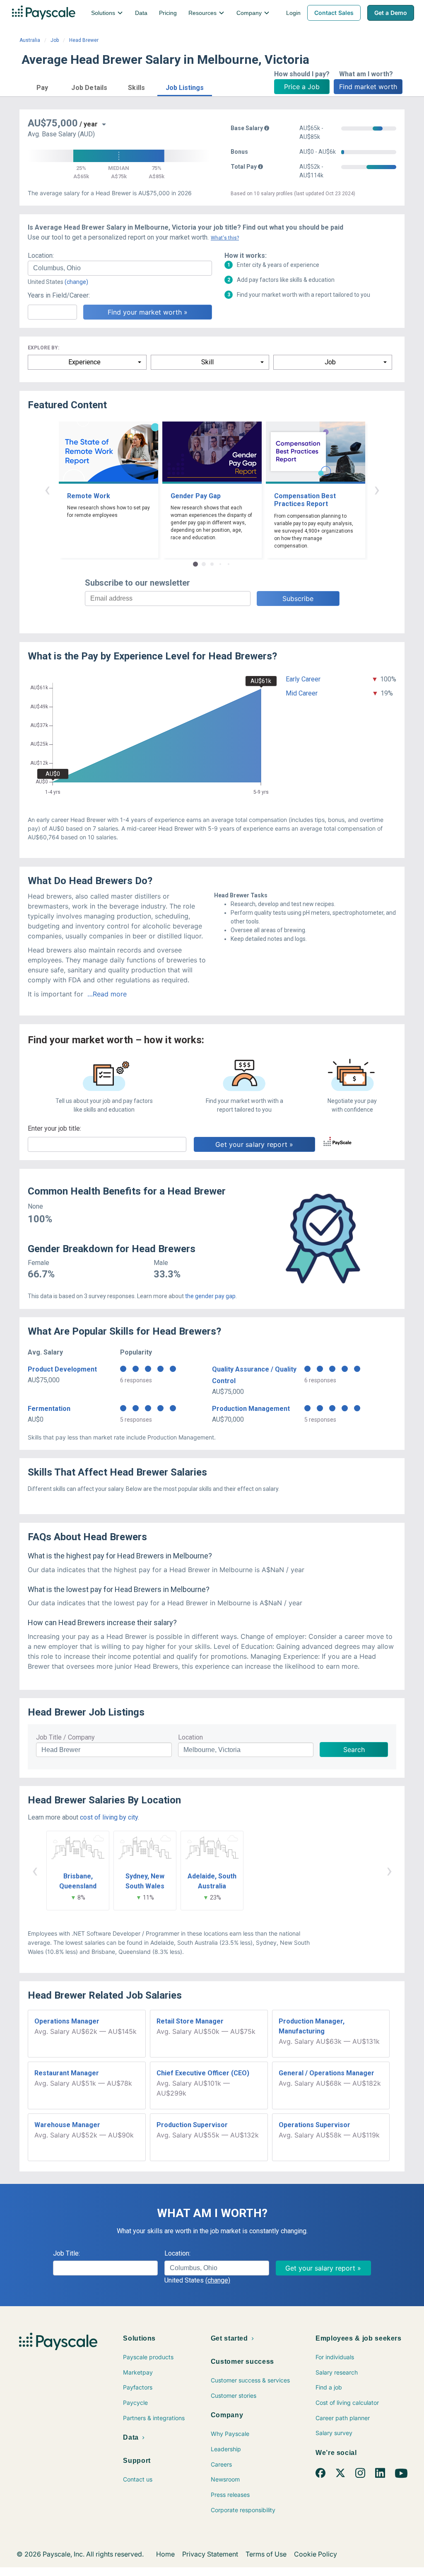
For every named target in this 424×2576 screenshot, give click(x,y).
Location (190, 1737)
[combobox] (120, 268)
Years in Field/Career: (59, 295)
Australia (30, 40)
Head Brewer (84, 40)
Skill (207, 362)
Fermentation (49, 1409)
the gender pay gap (210, 1296)
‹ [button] (47, 489)
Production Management (251, 1409)
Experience (84, 362)
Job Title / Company (65, 1737)
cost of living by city (109, 1817)
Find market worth (368, 87)
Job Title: (66, 2253)
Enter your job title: (54, 1128)
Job (55, 40)
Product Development (62, 1369)
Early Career (303, 679)
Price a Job (302, 87)
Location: (41, 256)
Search (354, 1750)
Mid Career (302, 693)
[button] (42, 86)
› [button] (377, 489)
